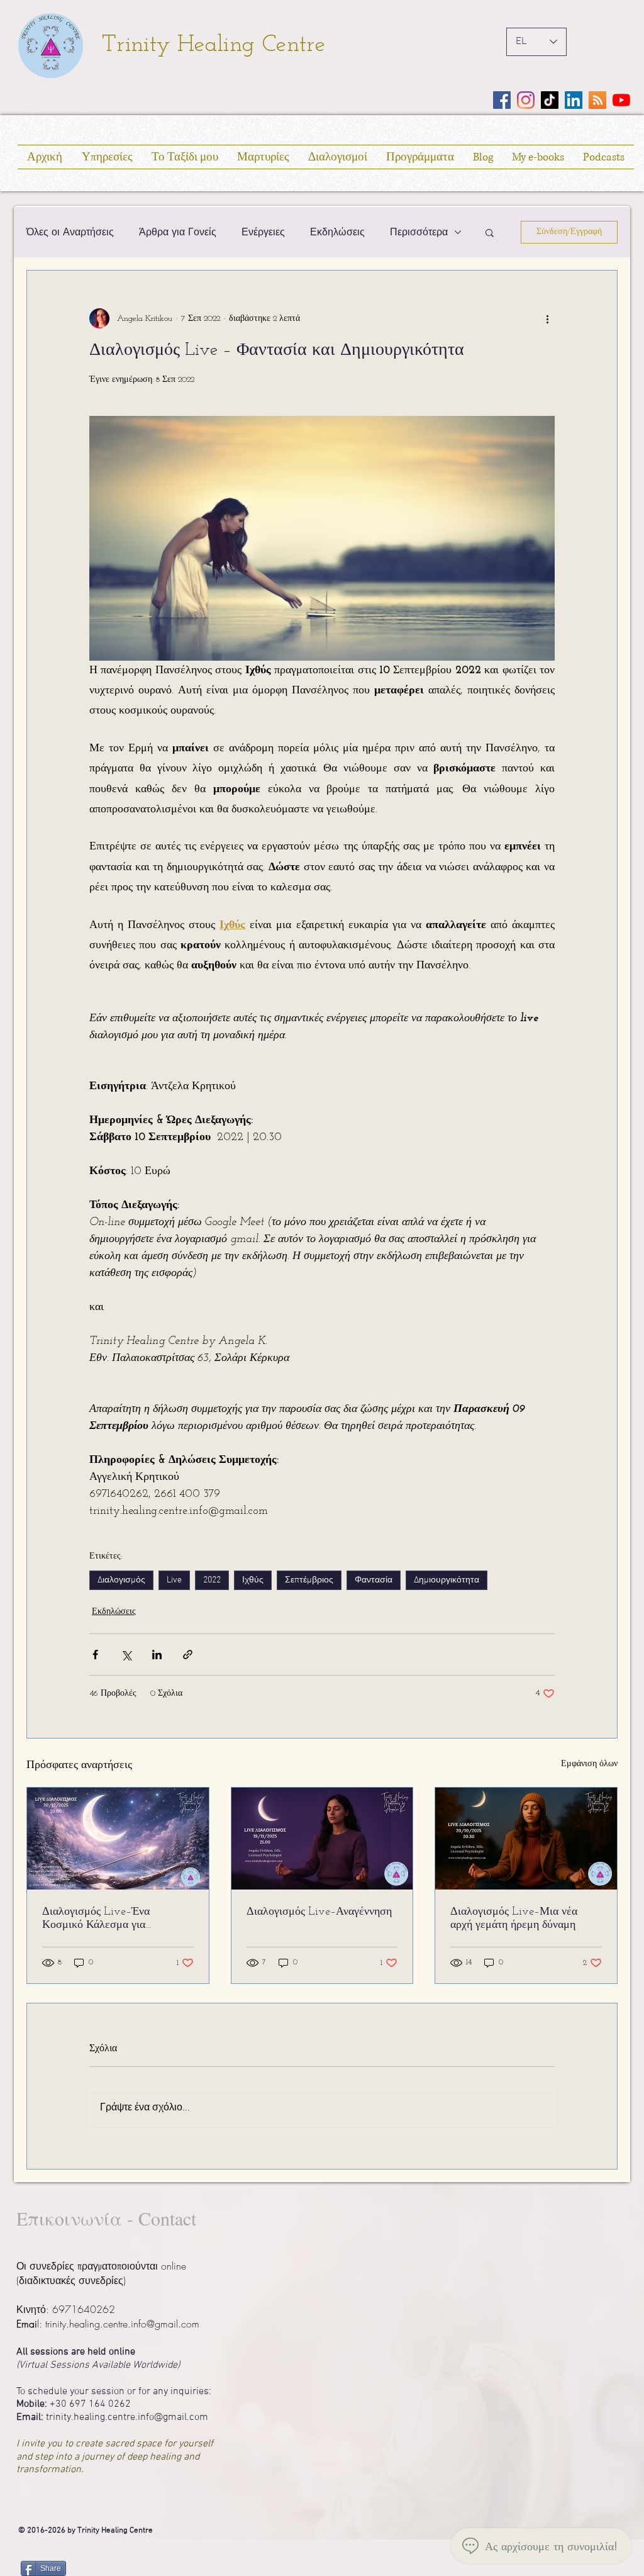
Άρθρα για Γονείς (178, 232)
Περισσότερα (419, 232)
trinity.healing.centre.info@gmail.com (122, 2324)
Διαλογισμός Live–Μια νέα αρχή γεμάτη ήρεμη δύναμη (514, 1919)
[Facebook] (502, 100)
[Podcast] (597, 100)
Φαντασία (374, 1580)
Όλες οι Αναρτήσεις (70, 232)
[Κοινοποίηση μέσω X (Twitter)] (126, 1655)
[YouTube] (621, 100)
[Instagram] (526, 100)
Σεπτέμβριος (309, 1580)
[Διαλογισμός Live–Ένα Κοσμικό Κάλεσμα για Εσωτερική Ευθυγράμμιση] (118, 1839)
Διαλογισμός (121, 1580)
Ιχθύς (253, 1580)
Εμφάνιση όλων (589, 1764)
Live (174, 1580)
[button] (490, 232)
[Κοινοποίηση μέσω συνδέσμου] (188, 1655)
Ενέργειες (263, 232)
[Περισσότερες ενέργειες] (547, 318)
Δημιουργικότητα (447, 1580)
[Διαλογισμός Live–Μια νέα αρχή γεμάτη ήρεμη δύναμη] (526, 1839)
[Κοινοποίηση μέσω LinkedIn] (157, 1655)
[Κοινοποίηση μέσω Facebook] (95, 1655)
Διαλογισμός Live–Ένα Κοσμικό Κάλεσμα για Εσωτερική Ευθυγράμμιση (103, 1919)
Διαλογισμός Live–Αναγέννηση (319, 1912)
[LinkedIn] (574, 100)
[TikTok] (550, 100)
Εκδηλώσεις (337, 232)
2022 (212, 1580)
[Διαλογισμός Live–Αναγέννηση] (322, 1839)
